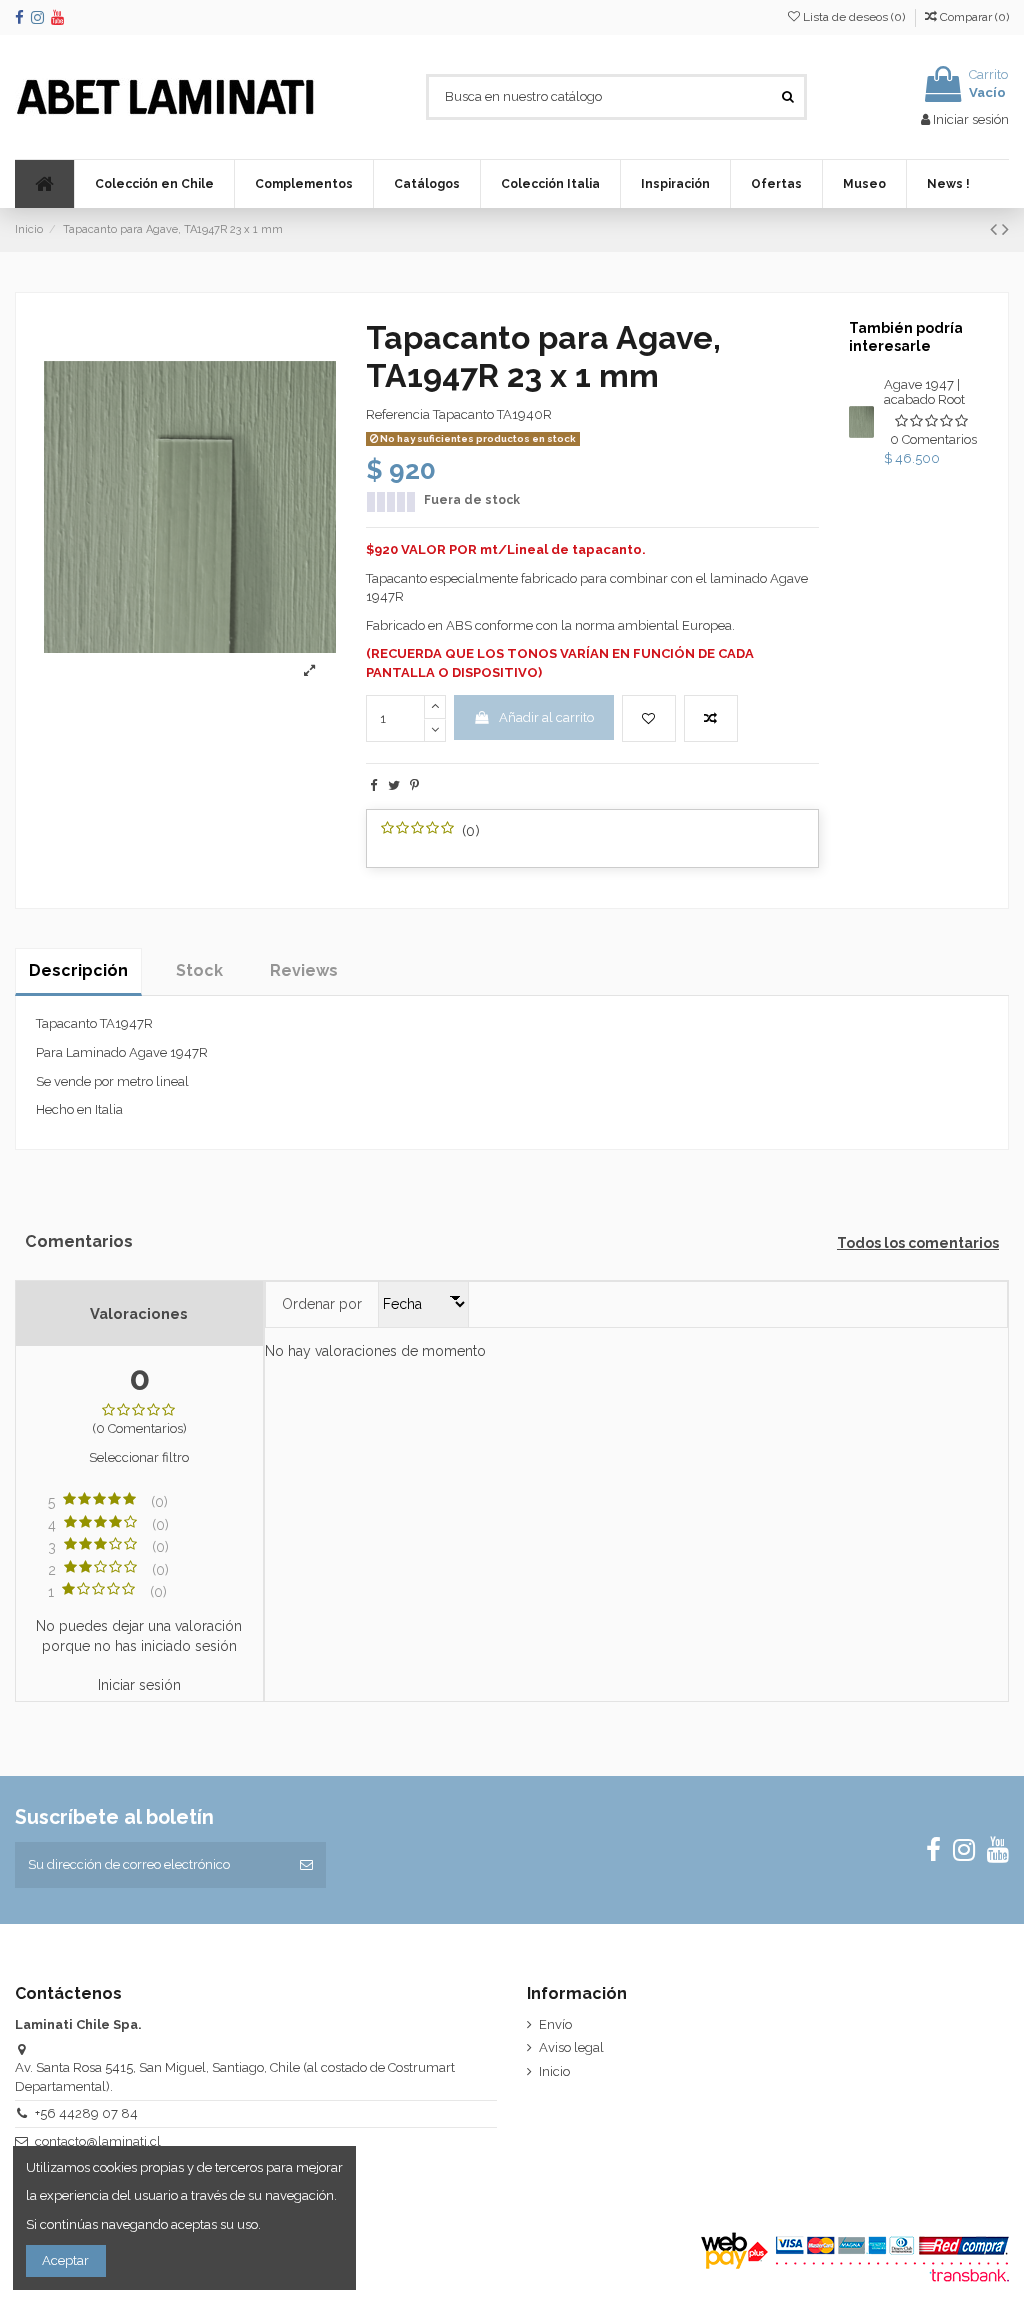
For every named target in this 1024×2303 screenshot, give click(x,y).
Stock (199, 970)
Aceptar (65, 2260)
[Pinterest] (414, 785)
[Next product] (1005, 229)
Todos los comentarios (918, 1243)
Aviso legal (571, 2047)
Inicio (554, 2071)
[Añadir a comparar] (711, 719)
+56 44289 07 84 (86, 2113)
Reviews (304, 970)
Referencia (398, 414)
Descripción (78, 970)
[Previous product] (996, 229)
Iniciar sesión (139, 1685)
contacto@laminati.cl (98, 2141)
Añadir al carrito (546, 717)
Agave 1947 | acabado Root (924, 392)
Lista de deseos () (854, 17)
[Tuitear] (394, 785)
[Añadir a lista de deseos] (649, 719)
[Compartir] (373, 785)
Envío (555, 2024)
